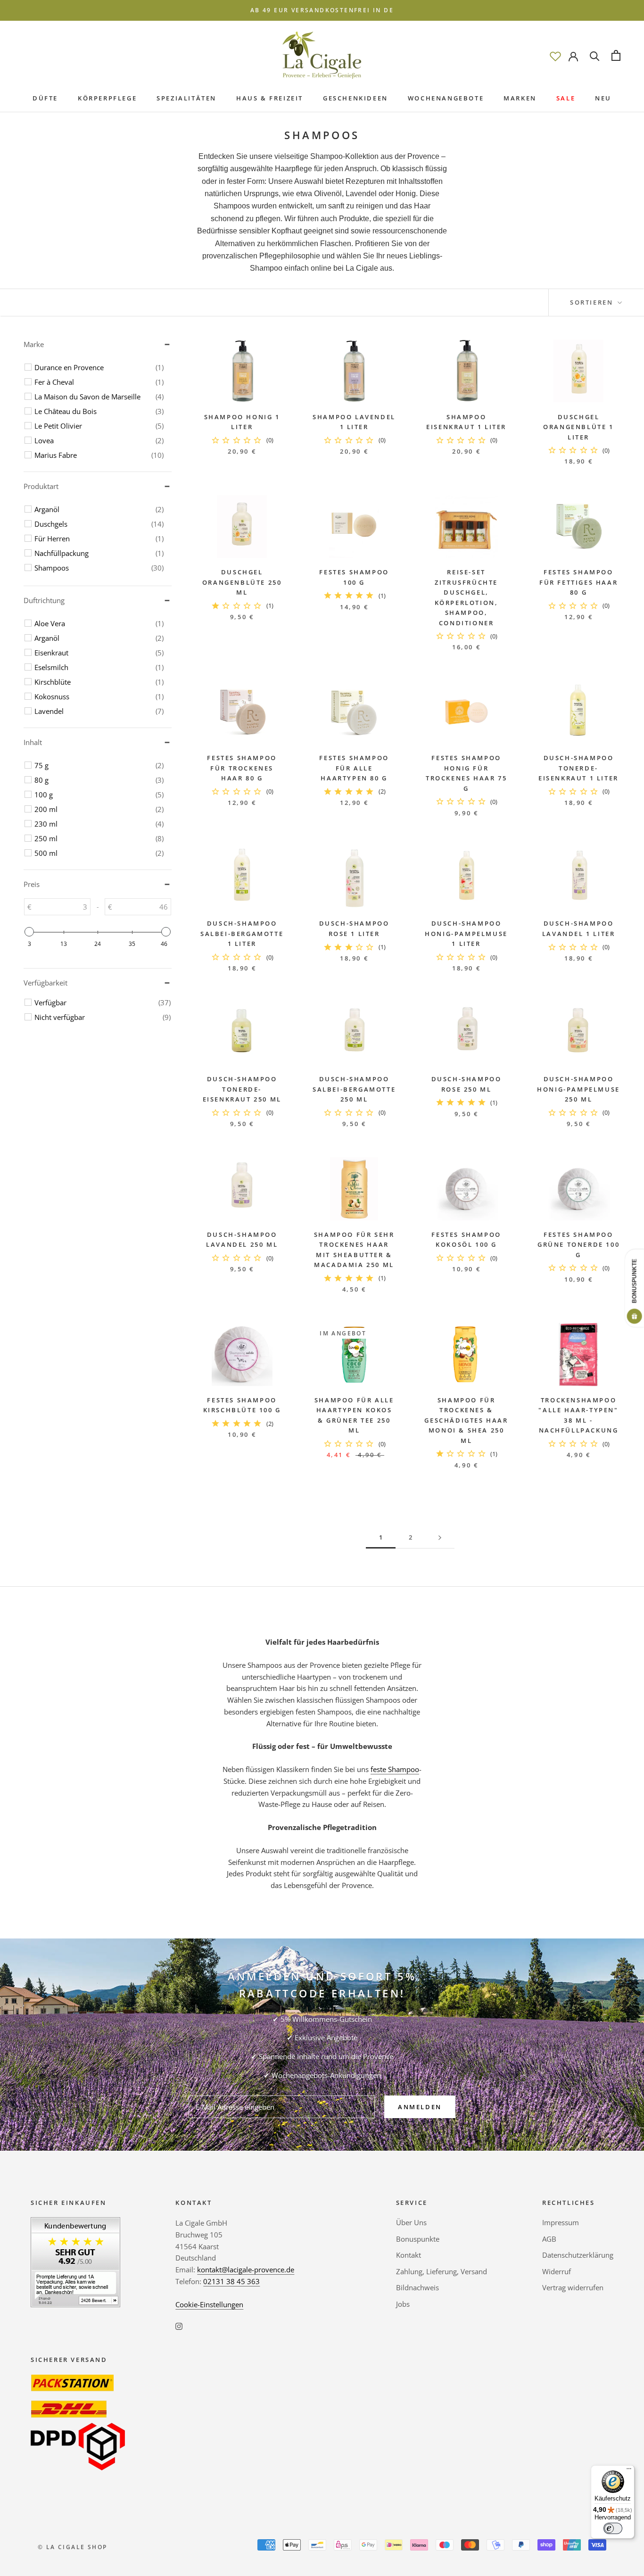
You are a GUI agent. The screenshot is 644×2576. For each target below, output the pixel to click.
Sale (566, 98)
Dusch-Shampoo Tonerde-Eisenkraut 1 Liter (578, 768)
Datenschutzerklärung (578, 2255)
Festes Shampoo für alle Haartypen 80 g (354, 768)
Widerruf (557, 2271)
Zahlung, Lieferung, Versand (442, 2271)
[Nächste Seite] (440, 1538)
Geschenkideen (355, 98)
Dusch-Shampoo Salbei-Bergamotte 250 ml (354, 1089)
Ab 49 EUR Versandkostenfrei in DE (322, 10)
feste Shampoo (395, 1769)
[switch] (613, 2528)
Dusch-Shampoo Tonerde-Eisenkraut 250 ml (242, 1089)
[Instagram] (179, 2325)
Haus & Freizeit (270, 98)
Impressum (561, 2222)
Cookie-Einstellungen (209, 2304)
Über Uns (411, 2222)
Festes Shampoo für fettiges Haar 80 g (578, 582)
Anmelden (420, 2107)
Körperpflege (107, 98)
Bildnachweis (417, 2287)
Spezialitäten (186, 98)
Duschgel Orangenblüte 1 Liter (578, 427)
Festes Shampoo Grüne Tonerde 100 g (578, 1245)
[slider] (29, 932)
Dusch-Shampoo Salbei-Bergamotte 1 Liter (242, 933)
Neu (603, 98)
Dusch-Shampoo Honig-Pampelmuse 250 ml (578, 1089)
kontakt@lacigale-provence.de (246, 2270)
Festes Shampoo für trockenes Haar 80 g (242, 768)
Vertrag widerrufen (573, 2287)
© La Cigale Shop (72, 2547)
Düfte (45, 98)
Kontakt (409, 2255)
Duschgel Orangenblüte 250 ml (242, 582)
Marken (520, 98)
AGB (549, 2239)
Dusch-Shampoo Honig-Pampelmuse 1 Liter (466, 933)
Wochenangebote (446, 98)
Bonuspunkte (418, 2239)
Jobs (403, 2304)
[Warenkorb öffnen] (616, 55)
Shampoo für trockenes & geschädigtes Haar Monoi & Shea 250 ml (466, 1420)
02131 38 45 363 (231, 2281)
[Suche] (595, 55)
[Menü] (629, 2471)
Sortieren (593, 302)
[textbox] (61, 907)
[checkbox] (99, 367)
